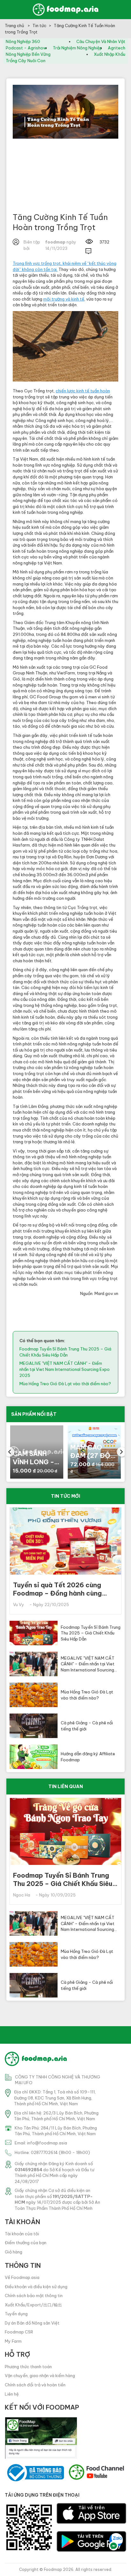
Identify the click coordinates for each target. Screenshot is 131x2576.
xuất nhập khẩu (110, 54)
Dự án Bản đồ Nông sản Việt (32, 2323)
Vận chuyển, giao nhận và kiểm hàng (40, 2376)
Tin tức (39, 25)
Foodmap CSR (19, 2332)
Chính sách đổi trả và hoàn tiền (35, 2385)
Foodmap (53, 2569)
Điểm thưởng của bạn (26, 2243)
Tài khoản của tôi (22, 2234)
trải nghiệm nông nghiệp (77, 48)
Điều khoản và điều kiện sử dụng (36, 2287)
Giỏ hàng (14, 2252)
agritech (117, 48)
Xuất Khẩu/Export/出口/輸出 (33, 2305)
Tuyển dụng (16, 2314)
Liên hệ (12, 2394)
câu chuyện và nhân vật (101, 41)
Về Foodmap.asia (22, 2277)
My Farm (13, 2341)
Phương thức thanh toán (28, 2367)
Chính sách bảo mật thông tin (34, 2296)
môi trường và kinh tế (64, 299)
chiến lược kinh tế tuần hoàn (83, 391)
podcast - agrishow (26, 48)
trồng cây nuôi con (26, 61)
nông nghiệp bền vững (28, 54)
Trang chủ (15, 25)
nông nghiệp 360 (23, 41)
